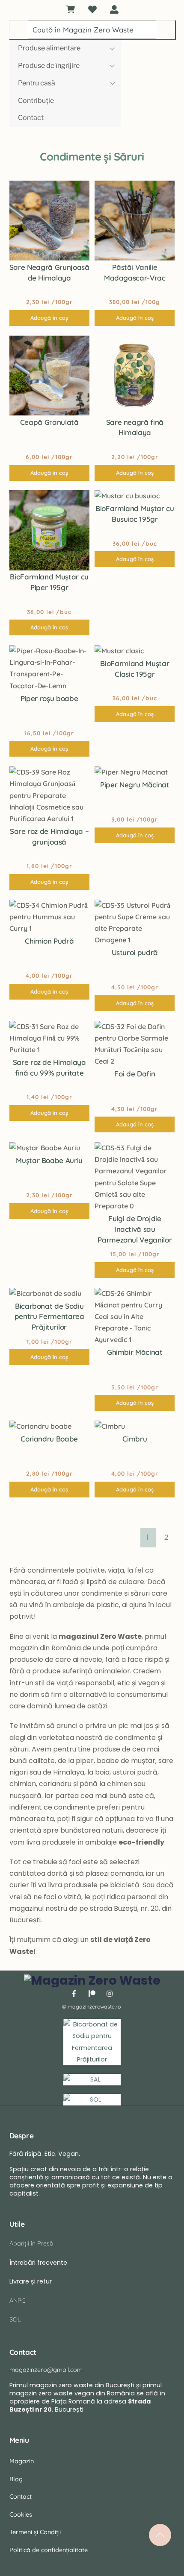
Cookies (21, 2515)
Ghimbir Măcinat (135, 1352)
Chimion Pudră (49, 941)
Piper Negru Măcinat (135, 785)
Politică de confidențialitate (49, 2550)
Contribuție (36, 101)
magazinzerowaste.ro (94, 2007)
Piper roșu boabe (49, 698)
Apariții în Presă (31, 2243)
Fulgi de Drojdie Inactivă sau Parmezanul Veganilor (135, 1229)
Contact (31, 118)
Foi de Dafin (135, 1074)
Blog (16, 2479)
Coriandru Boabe (49, 1439)
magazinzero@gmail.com (46, 2370)
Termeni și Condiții (35, 2532)
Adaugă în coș (49, 318)
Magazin (22, 2461)
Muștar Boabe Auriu (49, 1160)
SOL (15, 2319)
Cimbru (135, 1439)
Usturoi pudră (135, 952)
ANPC (18, 2301)
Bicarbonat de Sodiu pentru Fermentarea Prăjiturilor (49, 1317)
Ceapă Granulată (49, 422)
